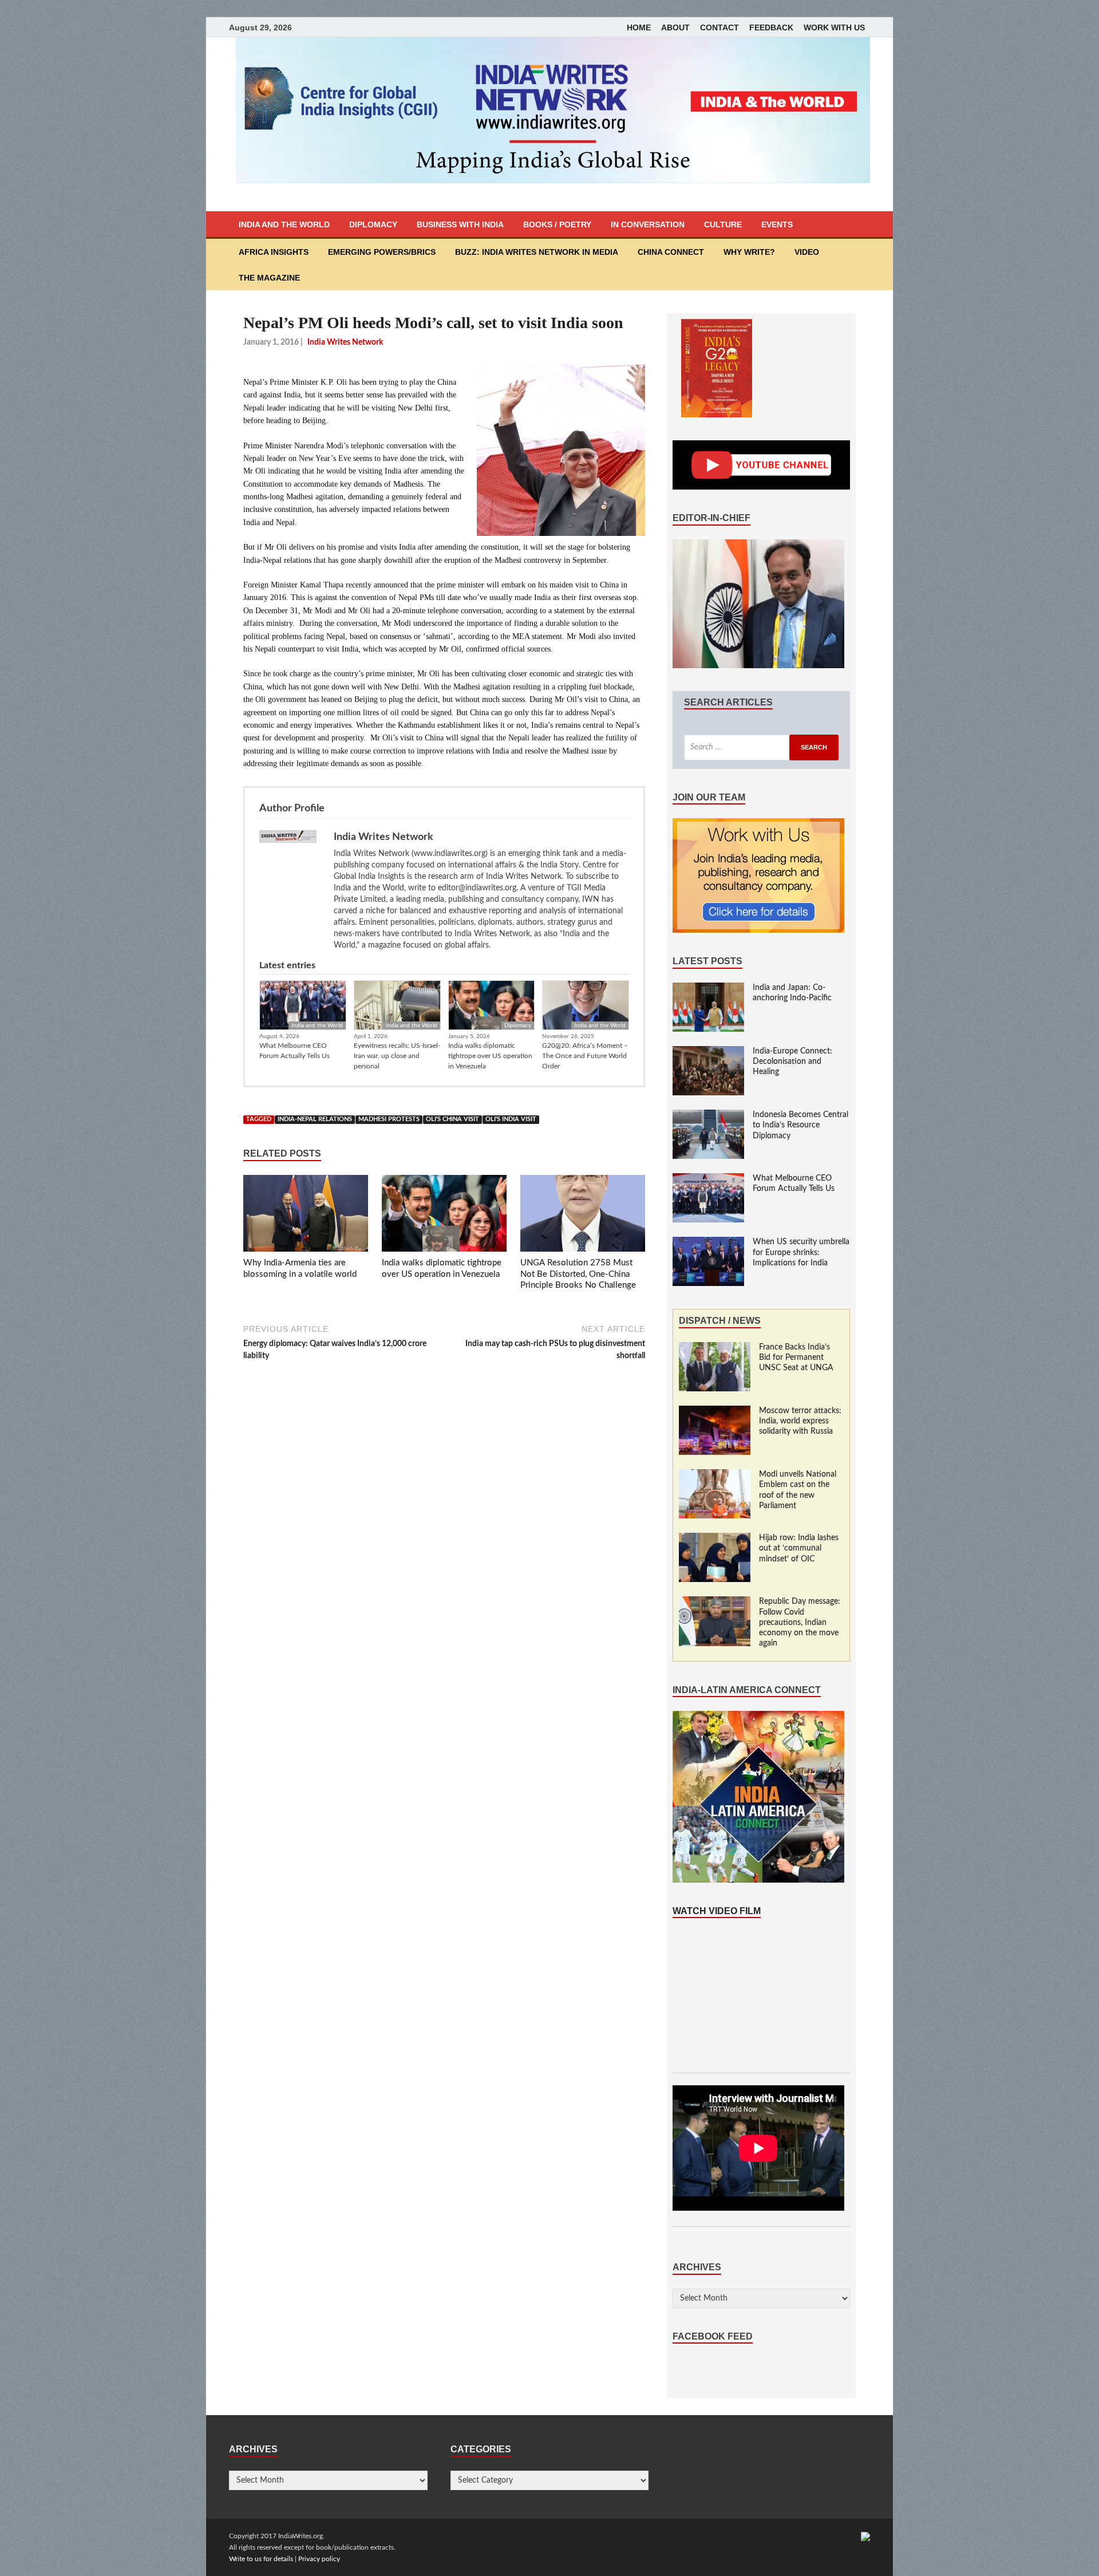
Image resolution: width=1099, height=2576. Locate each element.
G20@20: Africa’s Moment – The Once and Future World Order (585, 1056)
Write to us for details (261, 2559)
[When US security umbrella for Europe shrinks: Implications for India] (708, 1242)
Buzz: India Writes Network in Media (537, 252)
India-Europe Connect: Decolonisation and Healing (792, 1062)
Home (639, 27)
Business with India (460, 224)
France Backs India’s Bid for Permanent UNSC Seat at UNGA (796, 1358)
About (675, 27)
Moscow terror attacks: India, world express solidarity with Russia (800, 1421)
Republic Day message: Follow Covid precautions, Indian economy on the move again (800, 1622)
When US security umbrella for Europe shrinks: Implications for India (801, 1252)
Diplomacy (373, 224)
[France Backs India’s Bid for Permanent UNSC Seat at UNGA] (715, 1348)
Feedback (771, 27)
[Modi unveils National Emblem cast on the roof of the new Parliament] (715, 1475)
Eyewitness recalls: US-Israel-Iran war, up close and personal (397, 1056)
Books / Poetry (557, 224)
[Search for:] (761, 747)
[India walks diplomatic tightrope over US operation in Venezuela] (444, 1216)
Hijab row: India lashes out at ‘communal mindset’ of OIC (799, 1548)
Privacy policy (319, 2559)
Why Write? (749, 252)
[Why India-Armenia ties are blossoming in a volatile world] (306, 1216)
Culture (723, 224)
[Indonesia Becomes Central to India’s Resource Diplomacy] (708, 1115)
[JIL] (865, 2536)
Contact (720, 27)
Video (807, 252)
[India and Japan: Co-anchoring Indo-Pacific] (708, 988)
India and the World (284, 224)
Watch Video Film (717, 1911)
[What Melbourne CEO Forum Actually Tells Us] (708, 1179)
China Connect (671, 252)
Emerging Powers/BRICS (382, 252)
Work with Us (834, 27)
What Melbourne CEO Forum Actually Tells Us (294, 1051)
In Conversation (648, 224)
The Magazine (269, 278)
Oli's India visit (511, 1119)
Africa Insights (274, 252)
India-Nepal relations (315, 1119)
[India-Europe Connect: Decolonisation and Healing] (708, 1052)
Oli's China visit (452, 1119)
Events (777, 224)
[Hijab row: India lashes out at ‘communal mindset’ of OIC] (715, 1539)
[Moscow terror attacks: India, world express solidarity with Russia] (715, 1411)
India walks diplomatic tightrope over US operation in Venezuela (490, 1056)
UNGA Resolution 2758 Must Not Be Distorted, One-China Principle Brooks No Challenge (578, 1274)
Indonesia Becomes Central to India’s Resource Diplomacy (800, 1125)
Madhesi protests (389, 1119)
